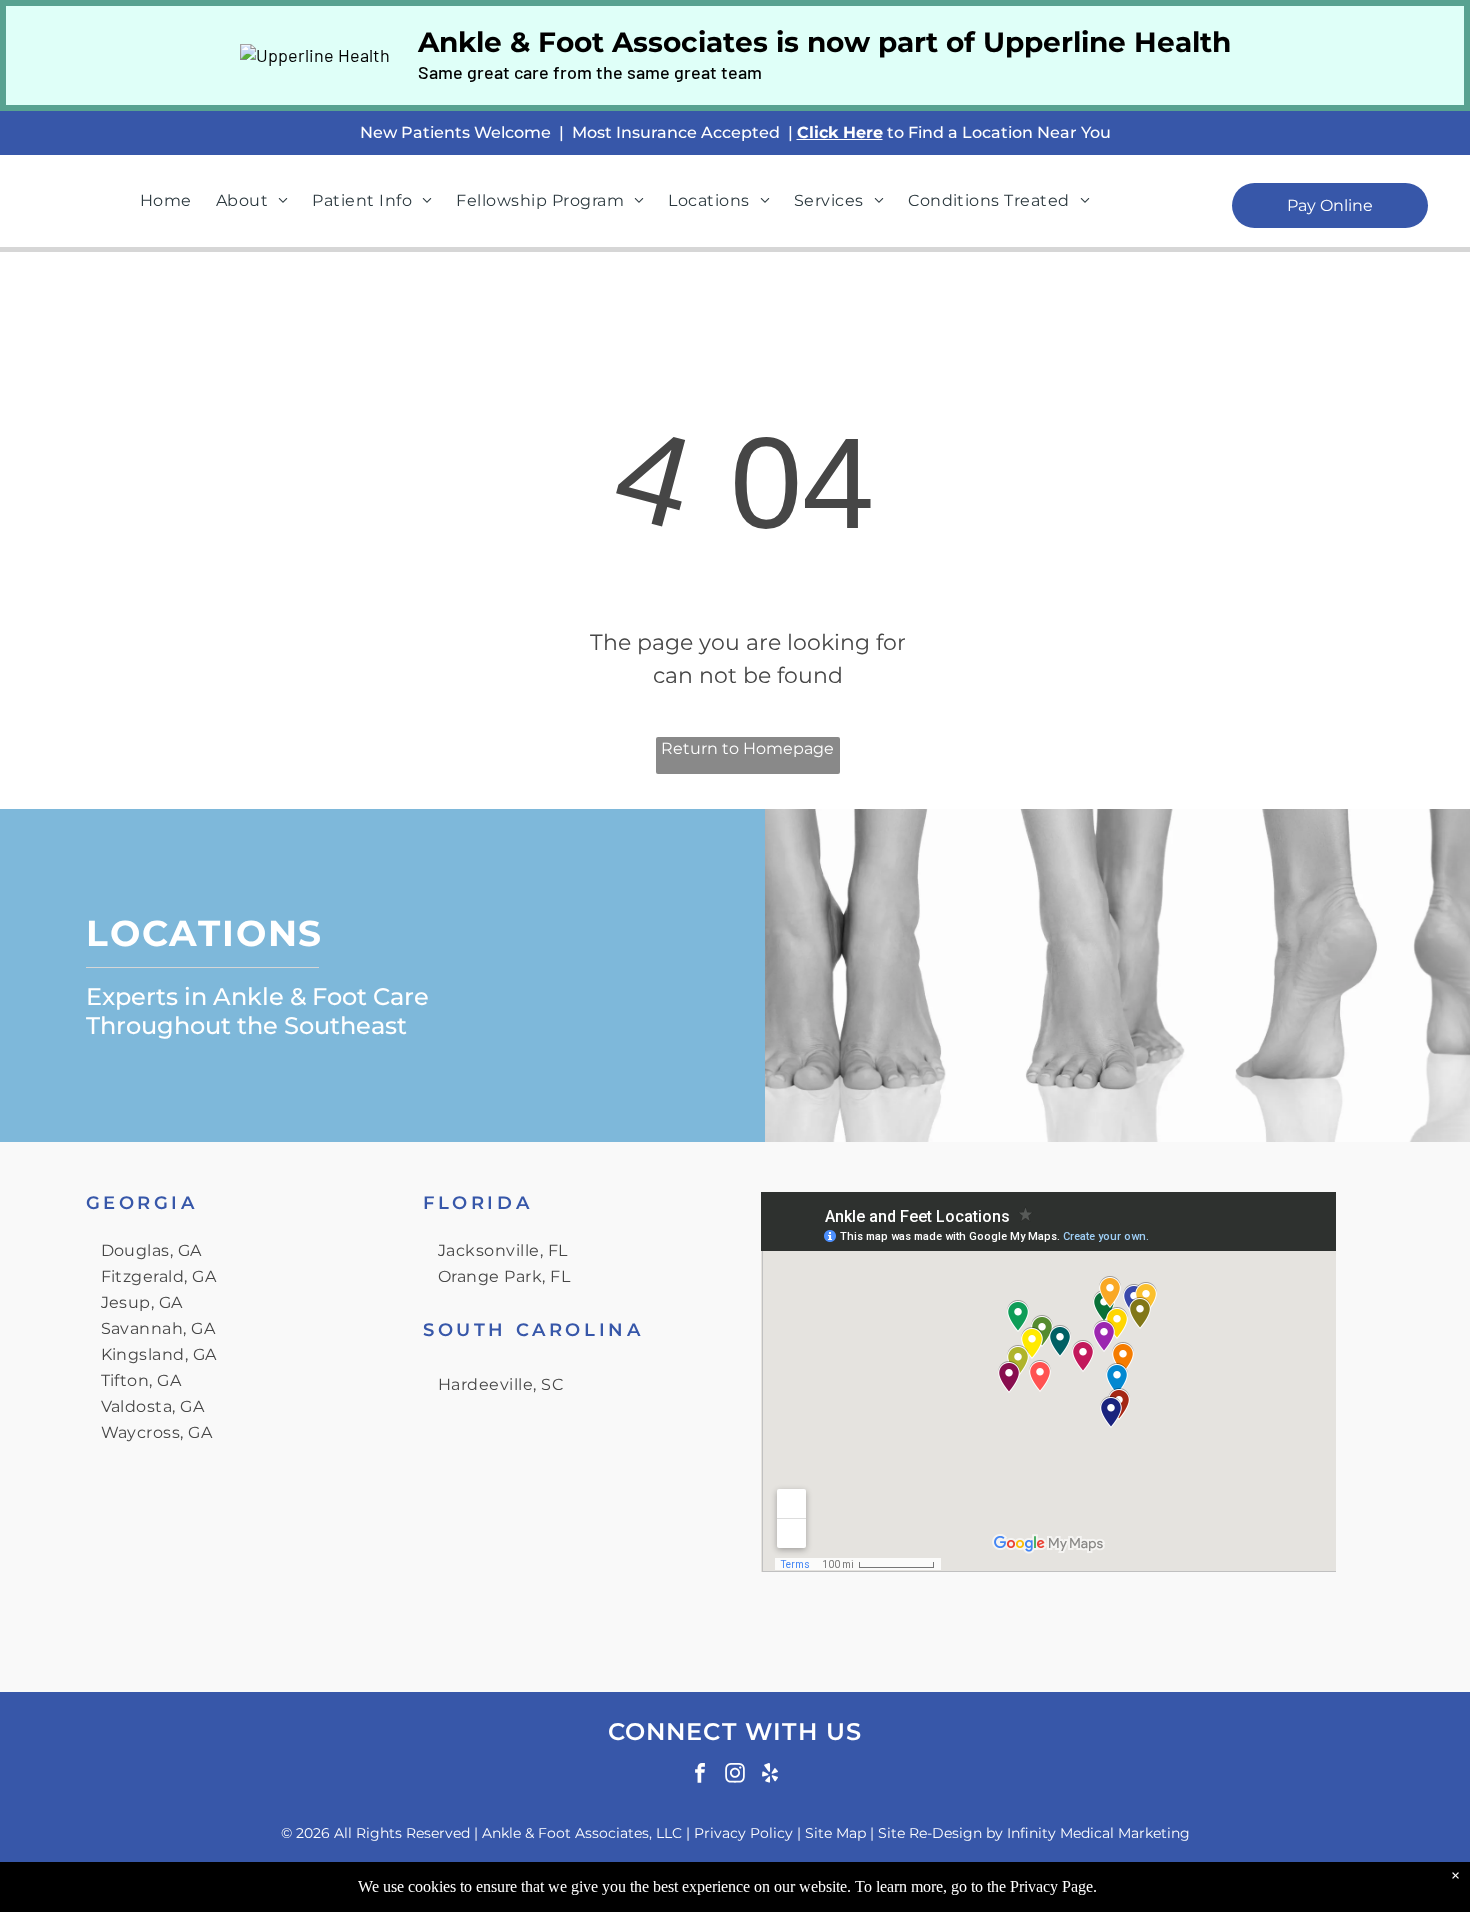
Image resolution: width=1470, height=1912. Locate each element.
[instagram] (735, 1775)
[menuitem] (166, 201)
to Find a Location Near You (999, 132)
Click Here (840, 132)
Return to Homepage (747, 748)
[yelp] (770, 1775)
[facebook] (700, 1775)
